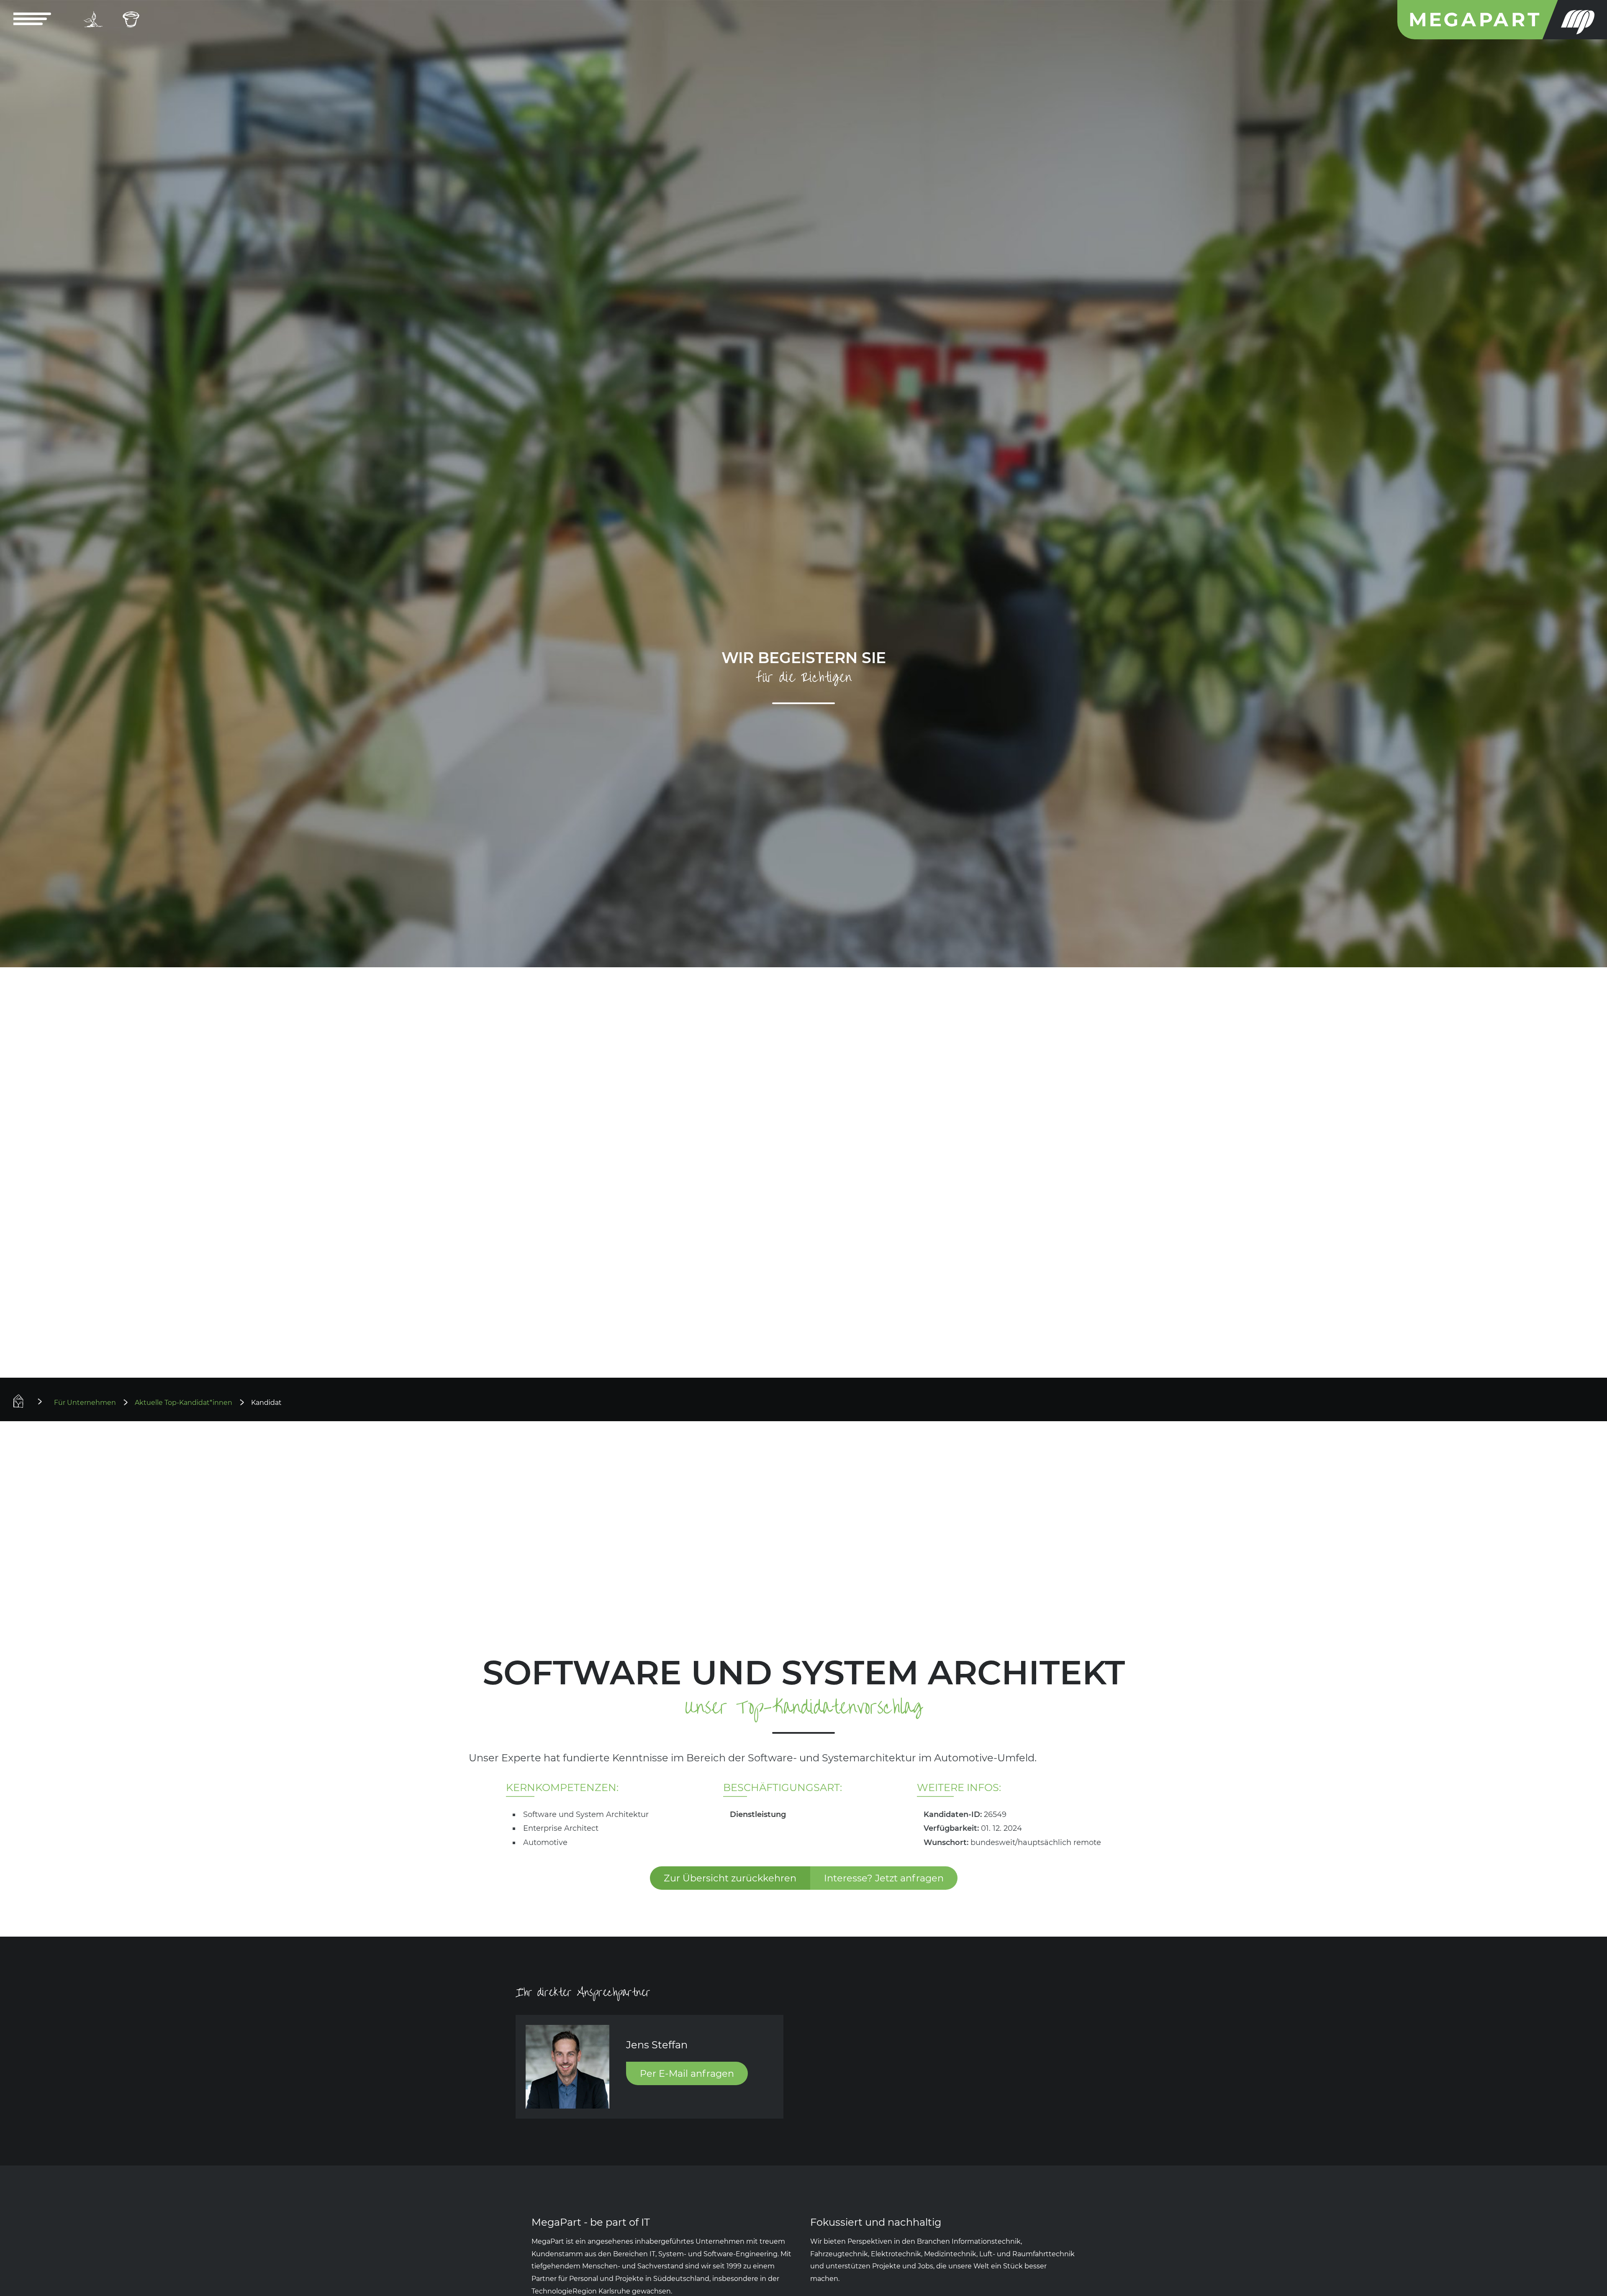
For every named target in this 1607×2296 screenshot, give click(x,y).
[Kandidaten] (93, 20)
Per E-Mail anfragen (687, 2073)
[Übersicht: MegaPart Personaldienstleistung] (31, 1401)
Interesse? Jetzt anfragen (884, 1878)
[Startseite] (1502, 20)
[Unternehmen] (131, 20)
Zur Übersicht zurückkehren (730, 1878)
